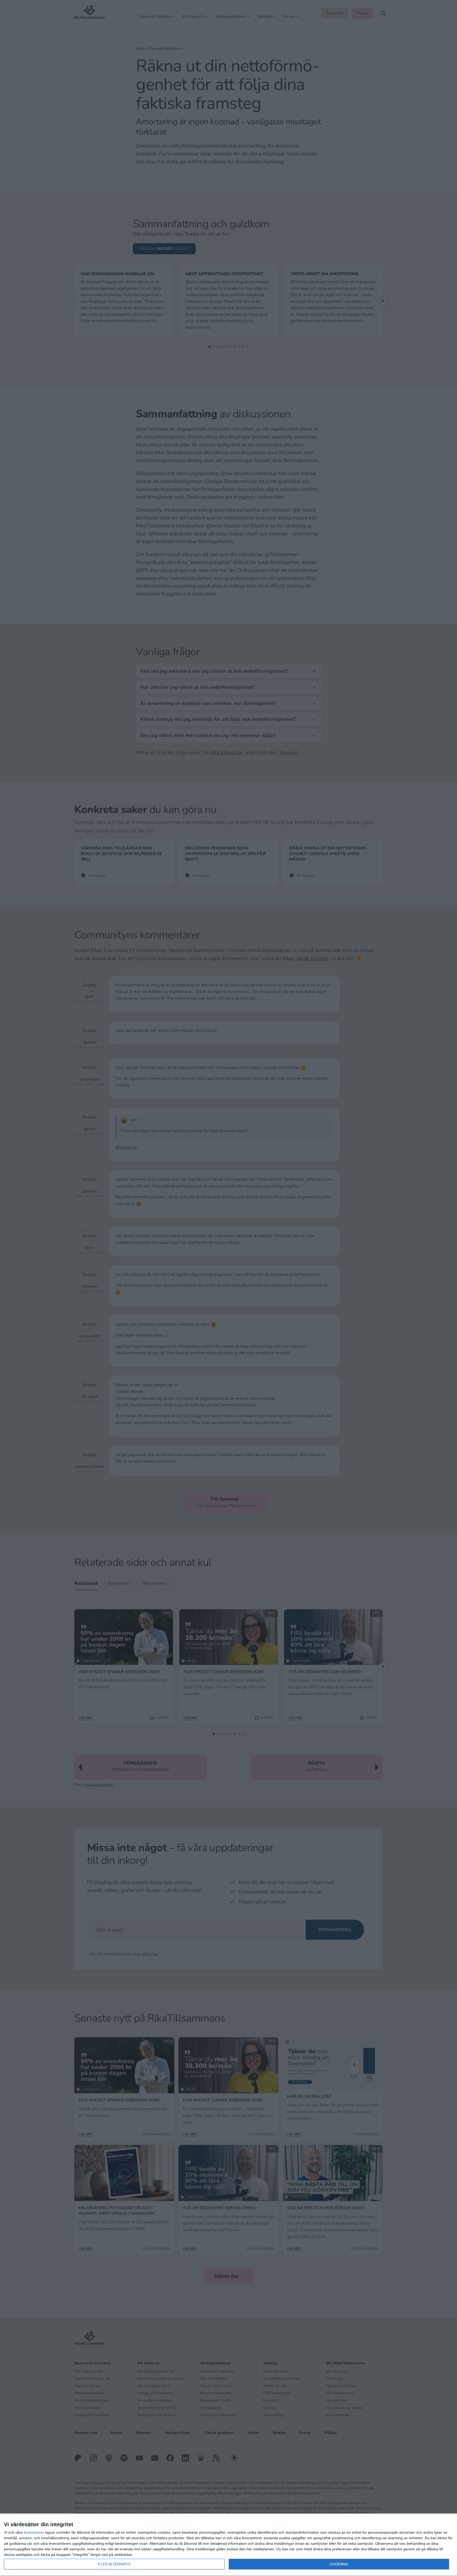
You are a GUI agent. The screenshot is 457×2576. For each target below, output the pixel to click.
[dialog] (229, 2545)
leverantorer (34, 2532)
